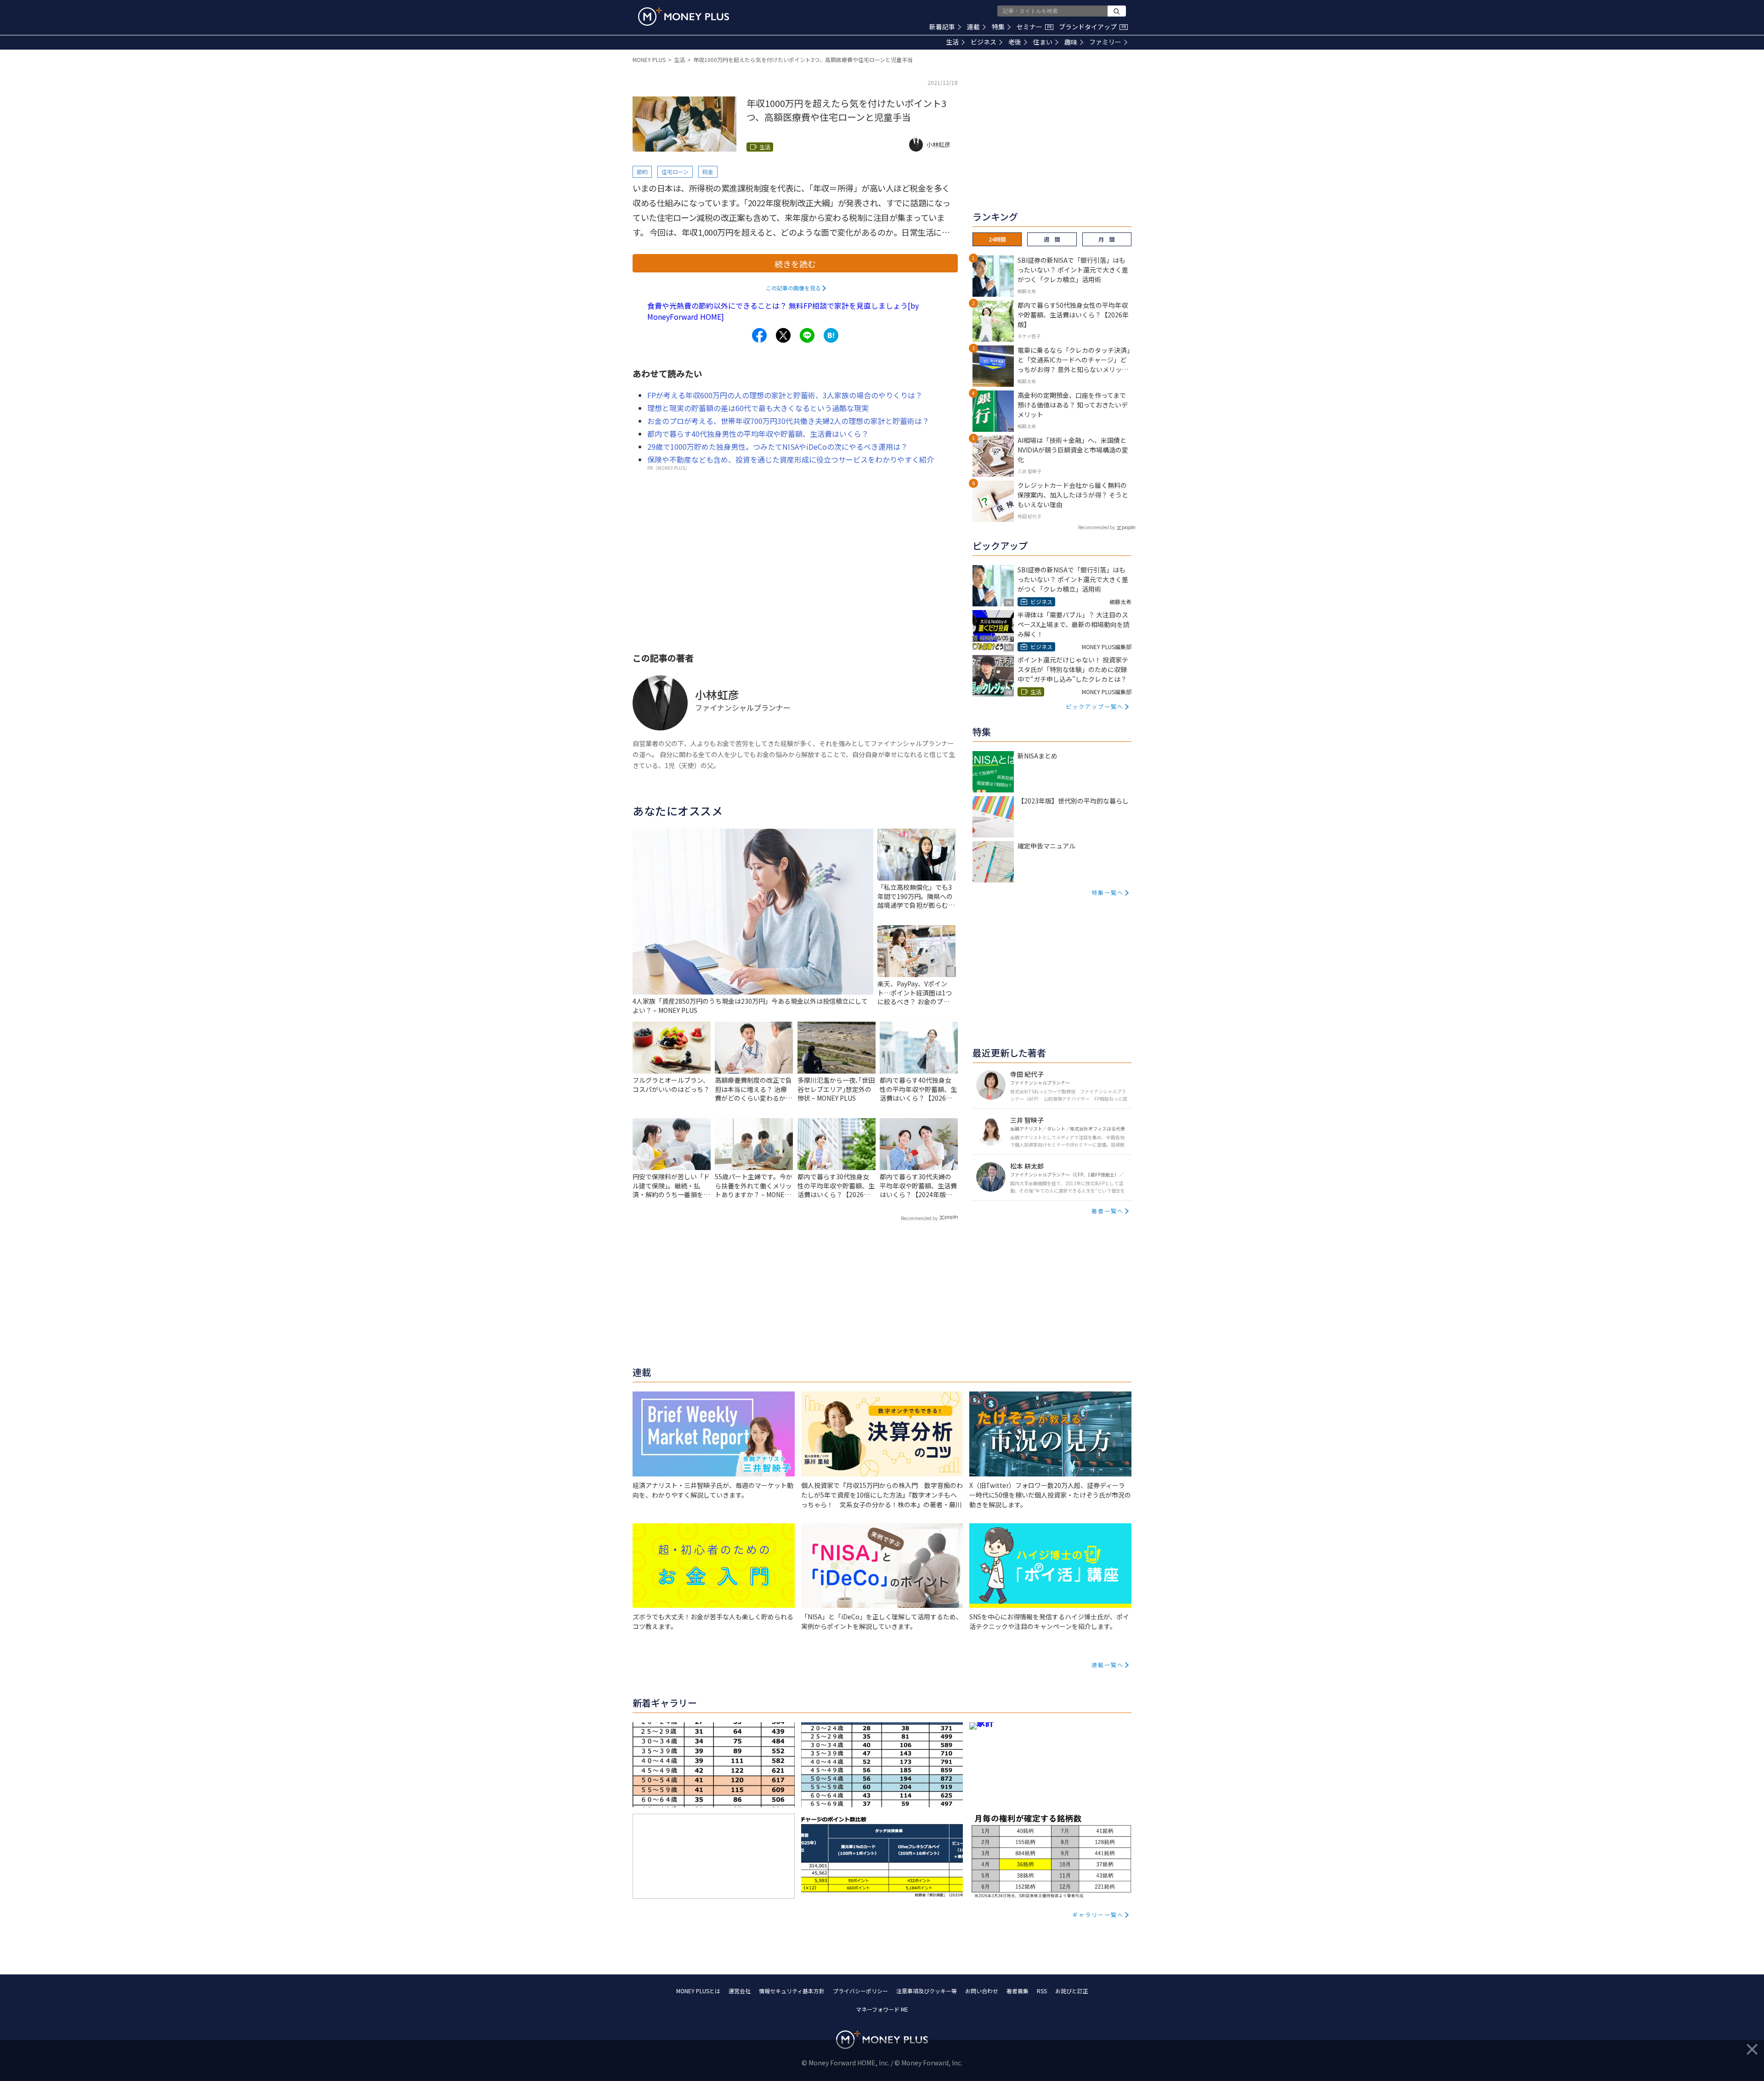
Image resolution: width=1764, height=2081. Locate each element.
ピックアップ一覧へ (1095, 706)
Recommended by (919, 1218)
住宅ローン (675, 172)
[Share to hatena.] (831, 335)
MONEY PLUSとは (698, 1991)
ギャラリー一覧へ (1098, 1914)
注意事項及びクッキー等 (927, 1991)
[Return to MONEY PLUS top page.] (684, 17)
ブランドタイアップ (1092, 27)
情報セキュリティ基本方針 (792, 1991)
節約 (642, 172)
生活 (952, 42)
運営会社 (740, 1991)
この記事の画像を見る (793, 288)
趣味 (1071, 42)
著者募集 (1018, 1991)
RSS (1042, 1991)
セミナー (1034, 27)
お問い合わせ (982, 1991)
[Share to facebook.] (759, 335)
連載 (973, 27)
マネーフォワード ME (882, 2009)
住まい (1043, 42)
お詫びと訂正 (1072, 1991)
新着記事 (942, 27)
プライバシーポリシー (860, 1991)
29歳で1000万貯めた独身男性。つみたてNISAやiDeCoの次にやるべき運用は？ (777, 447)
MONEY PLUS (649, 59)
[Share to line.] (807, 335)
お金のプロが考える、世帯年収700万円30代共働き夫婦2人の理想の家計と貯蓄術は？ (788, 421)
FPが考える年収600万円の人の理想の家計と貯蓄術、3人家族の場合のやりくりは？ (785, 395)
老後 (1015, 42)
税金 (708, 172)
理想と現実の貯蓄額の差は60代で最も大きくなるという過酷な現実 (758, 408)
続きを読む (795, 264)
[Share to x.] (783, 335)
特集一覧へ (1108, 892)
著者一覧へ (1108, 1211)
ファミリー (1105, 42)
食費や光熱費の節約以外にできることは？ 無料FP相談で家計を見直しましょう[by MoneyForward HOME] (783, 311)
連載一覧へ (1108, 1665)
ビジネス (984, 42)
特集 (998, 27)
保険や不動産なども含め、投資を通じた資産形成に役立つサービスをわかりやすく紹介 (791, 459)
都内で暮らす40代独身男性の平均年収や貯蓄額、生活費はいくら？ (758, 434)
